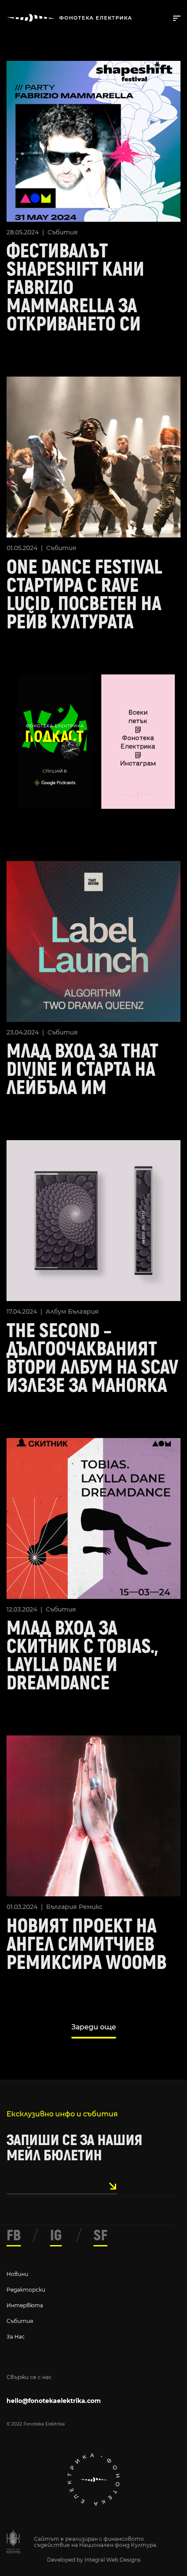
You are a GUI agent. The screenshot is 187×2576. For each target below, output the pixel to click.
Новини (17, 2274)
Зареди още (94, 2027)
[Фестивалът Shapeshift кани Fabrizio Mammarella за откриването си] (93, 140)
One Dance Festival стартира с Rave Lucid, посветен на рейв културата (84, 595)
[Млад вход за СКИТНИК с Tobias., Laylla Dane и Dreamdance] (93, 1517)
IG (56, 2236)
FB (14, 2236)
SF (100, 2236)
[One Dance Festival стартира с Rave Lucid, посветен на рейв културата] (93, 456)
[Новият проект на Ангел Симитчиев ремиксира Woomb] (93, 1815)
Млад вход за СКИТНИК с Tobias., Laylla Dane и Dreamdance (82, 1656)
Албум (56, 1311)
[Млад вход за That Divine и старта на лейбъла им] (93, 940)
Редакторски (26, 2290)
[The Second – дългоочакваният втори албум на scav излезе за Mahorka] (93, 1220)
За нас (16, 2337)
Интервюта (25, 2305)
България (83, 1311)
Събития (63, 232)
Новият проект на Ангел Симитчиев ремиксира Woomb (87, 1945)
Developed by (66, 2560)
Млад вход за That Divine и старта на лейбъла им (82, 1070)
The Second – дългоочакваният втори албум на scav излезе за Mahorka (92, 1358)
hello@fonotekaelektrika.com (54, 2401)
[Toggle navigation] (175, 17)
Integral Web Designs (112, 2560)
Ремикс (91, 1907)
